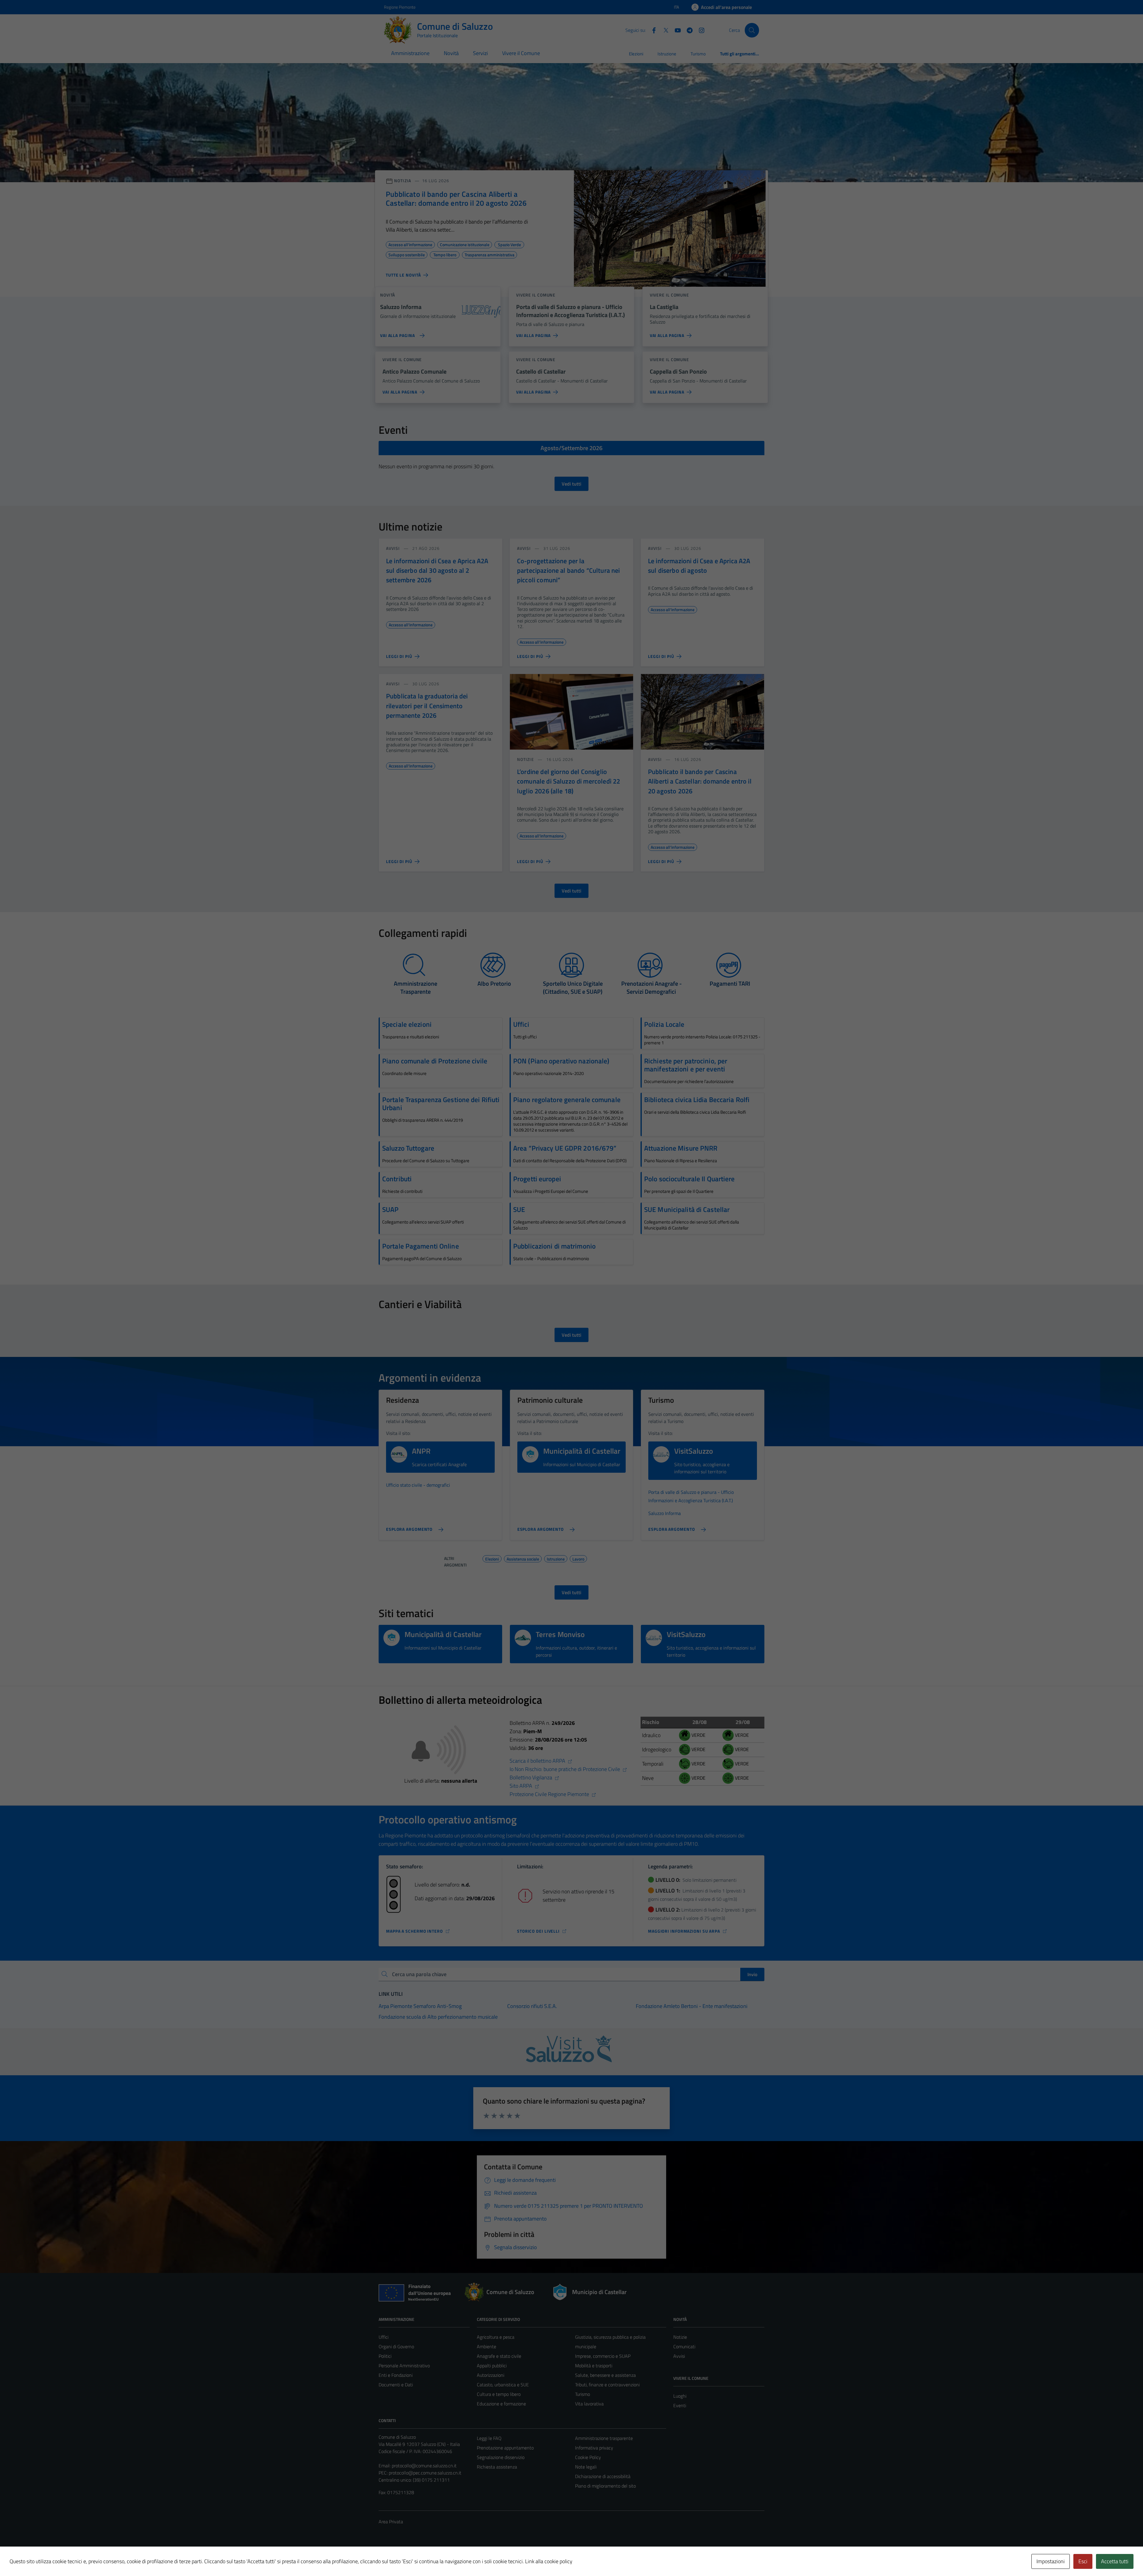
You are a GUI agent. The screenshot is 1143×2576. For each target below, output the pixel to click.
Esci (1083, 2561)
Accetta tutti (1115, 2561)
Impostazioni (1051, 2561)
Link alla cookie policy (549, 2561)
